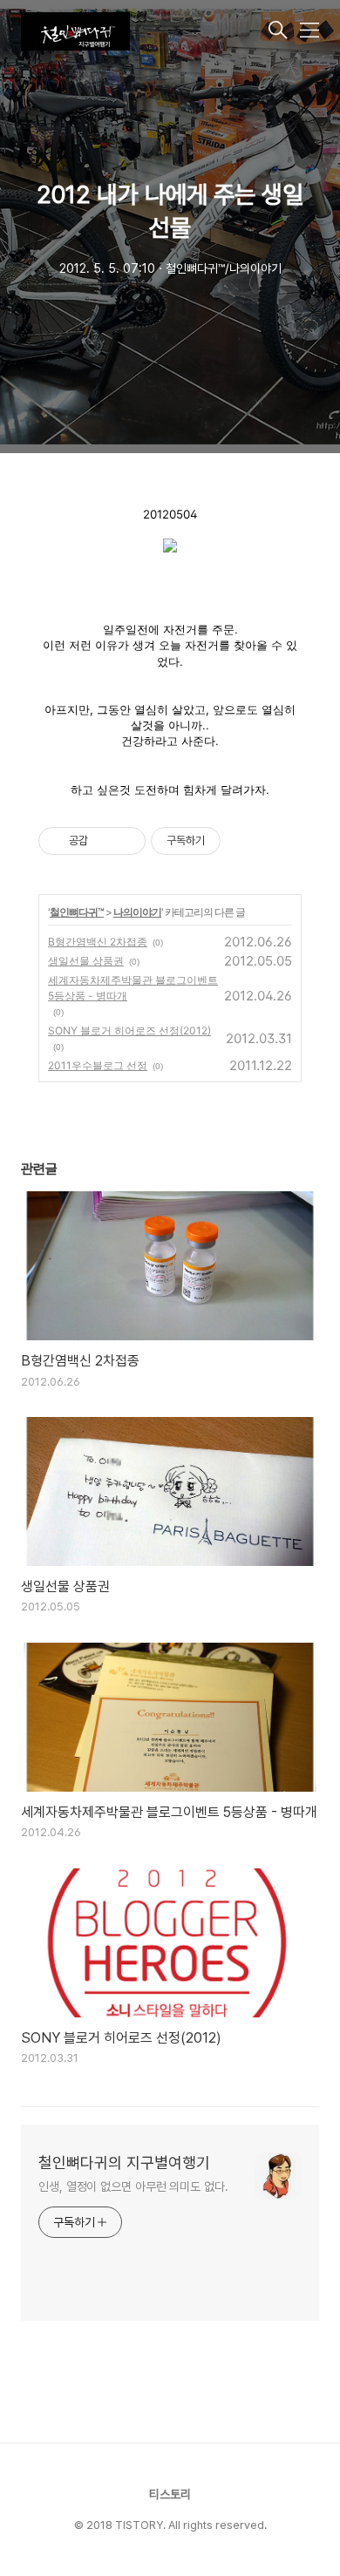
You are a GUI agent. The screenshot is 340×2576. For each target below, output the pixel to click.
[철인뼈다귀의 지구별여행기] (143, 31)
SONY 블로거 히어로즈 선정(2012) (129, 1030)
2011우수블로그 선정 (98, 1065)
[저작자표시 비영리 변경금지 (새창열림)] (244, 841)
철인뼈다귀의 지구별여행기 (124, 2162)
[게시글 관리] (126, 841)
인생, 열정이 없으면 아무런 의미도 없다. (133, 2186)
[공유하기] (104, 841)
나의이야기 (137, 912)
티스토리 (170, 2494)
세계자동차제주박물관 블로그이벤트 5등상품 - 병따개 (133, 988)
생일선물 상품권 (86, 961)
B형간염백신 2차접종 (98, 942)
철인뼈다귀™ (77, 912)
